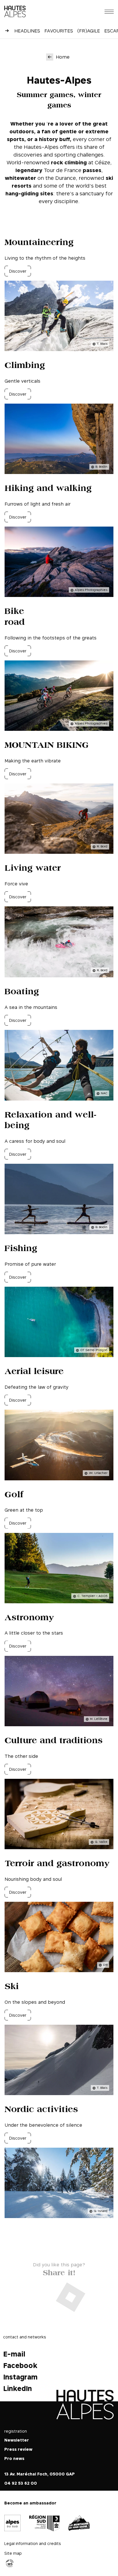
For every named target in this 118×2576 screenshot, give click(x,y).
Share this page (59, 2272)
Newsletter (17, 2440)
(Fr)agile (89, 31)
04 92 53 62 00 (21, 2483)
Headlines (27, 31)
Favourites (59, 31)
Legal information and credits (33, 2543)
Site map (13, 2553)
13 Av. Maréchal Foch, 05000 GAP (40, 2474)
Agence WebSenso (10, 2563)
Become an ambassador (30, 2503)
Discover (18, 271)
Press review (18, 2449)
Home (63, 57)
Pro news (14, 2458)
